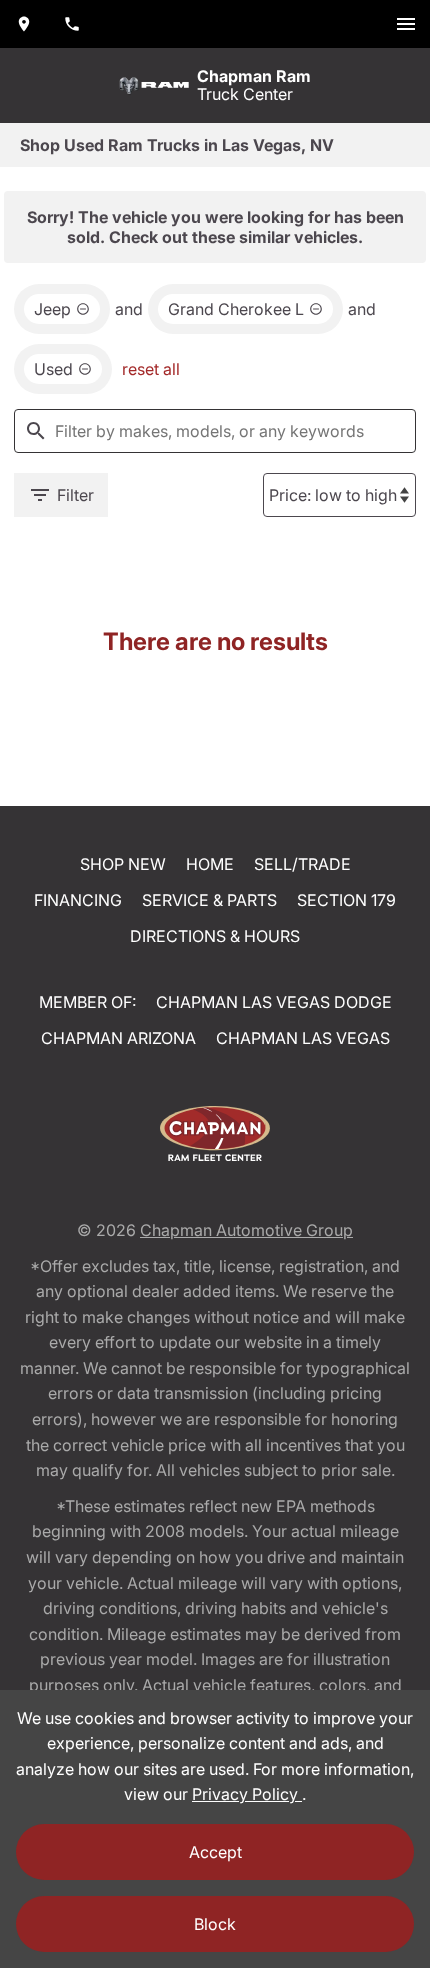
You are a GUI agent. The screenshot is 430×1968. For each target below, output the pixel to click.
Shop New (123, 864)
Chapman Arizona (118, 1038)
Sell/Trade (302, 864)
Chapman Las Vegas (303, 1038)
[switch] (406, 24)
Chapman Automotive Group (246, 1230)
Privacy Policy (247, 1794)
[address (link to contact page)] (24, 24)
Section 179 (346, 900)
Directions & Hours (215, 936)
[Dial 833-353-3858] (72, 24)
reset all (151, 369)
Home (210, 864)
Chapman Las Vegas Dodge (274, 1002)
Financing (78, 900)
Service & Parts (209, 900)
